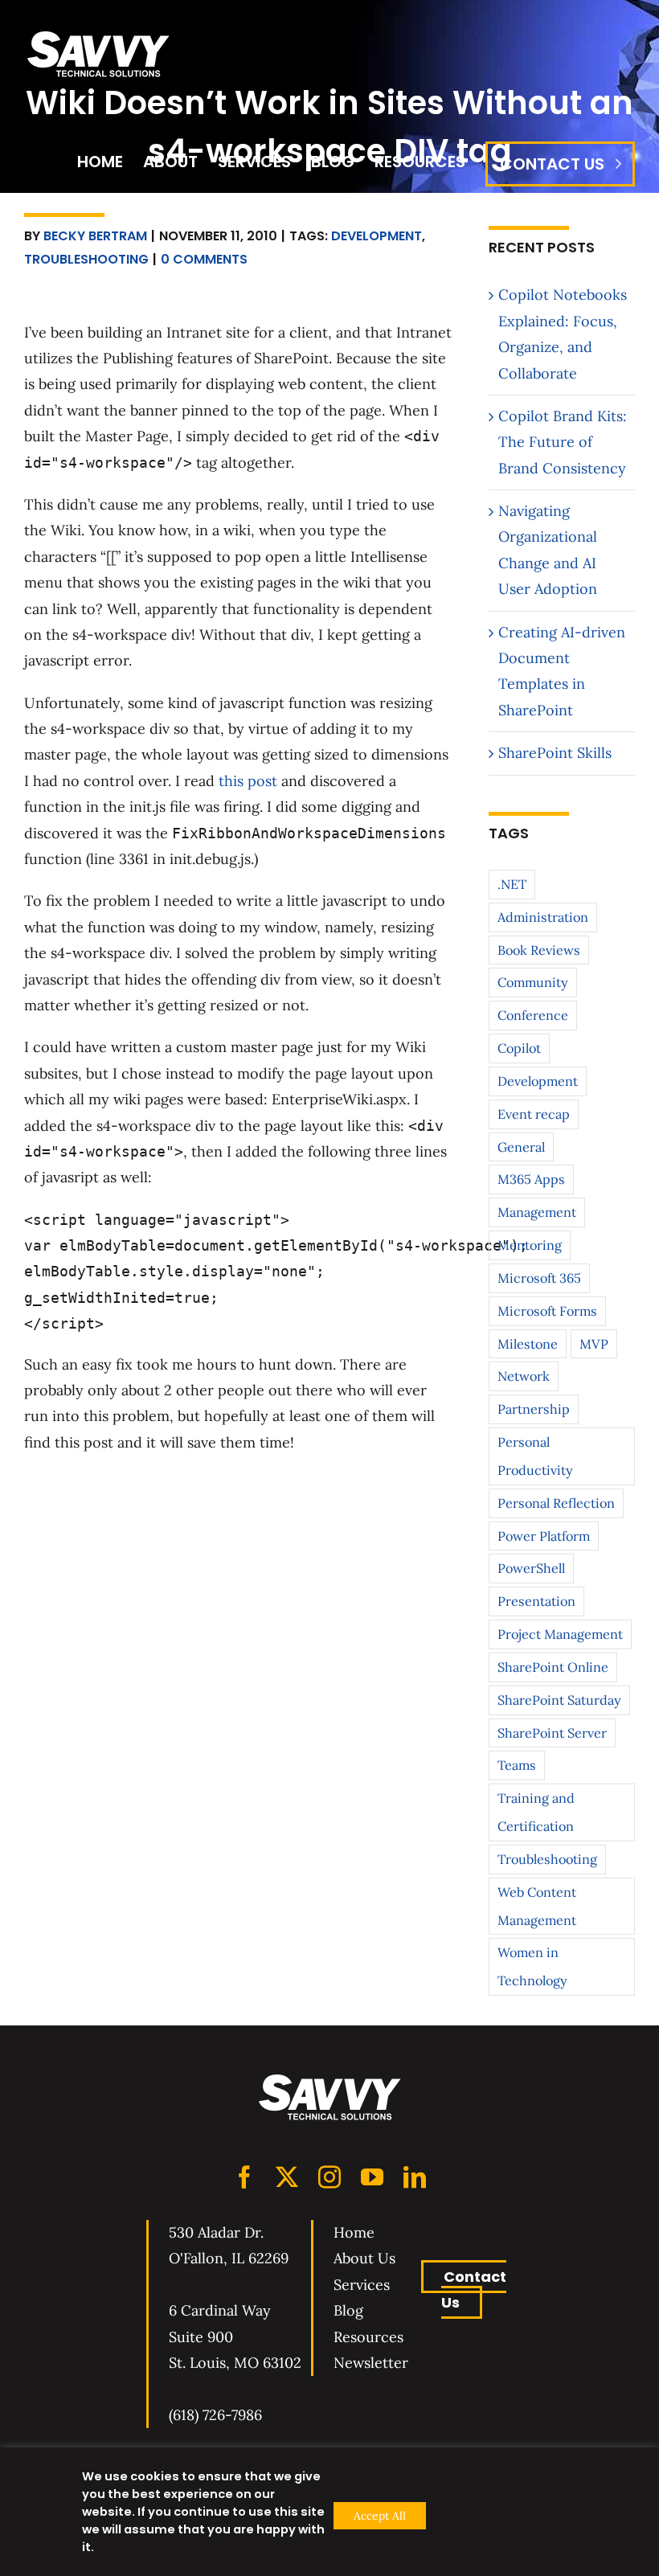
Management (537, 1212)
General (521, 1147)
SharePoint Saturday (559, 1700)
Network (524, 1376)
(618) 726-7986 (215, 2415)
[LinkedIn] (415, 2177)
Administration (543, 917)
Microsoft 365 (539, 1278)
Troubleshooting (86, 259)
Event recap (534, 1114)
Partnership (534, 1409)
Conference (533, 1015)
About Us (364, 2258)
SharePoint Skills (555, 753)
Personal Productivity (535, 1456)
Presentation (536, 1601)
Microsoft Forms (547, 1311)
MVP (594, 1344)
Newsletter (371, 2363)
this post (248, 781)
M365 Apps (531, 1179)
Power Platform (544, 1536)
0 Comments (204, 259)
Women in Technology (532, 1966)
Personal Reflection (556, 1503)
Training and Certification (536, 1812)
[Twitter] (287, 2177)
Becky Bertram (95, 236)
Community (533, 982)
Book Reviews (539, 950)
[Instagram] (329, 2177)
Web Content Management (537, 1906)
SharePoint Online (553, 1667)
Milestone (528, 1344)
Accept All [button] (380, 2516)
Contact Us (474, 2289)
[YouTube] (372, 2177)
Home (354, 2232)
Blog (348, 2310)
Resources (368, 2337)
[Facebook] (244, 2177)
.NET (512, 884)
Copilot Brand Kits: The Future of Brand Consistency (563, 442)
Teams (517, 1765)
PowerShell (531, 1568)
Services (362, 2285)
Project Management (560, 1634)
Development (377, 236)
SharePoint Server (552, 1733)
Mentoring (530, 1245)
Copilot (519, 1048)
